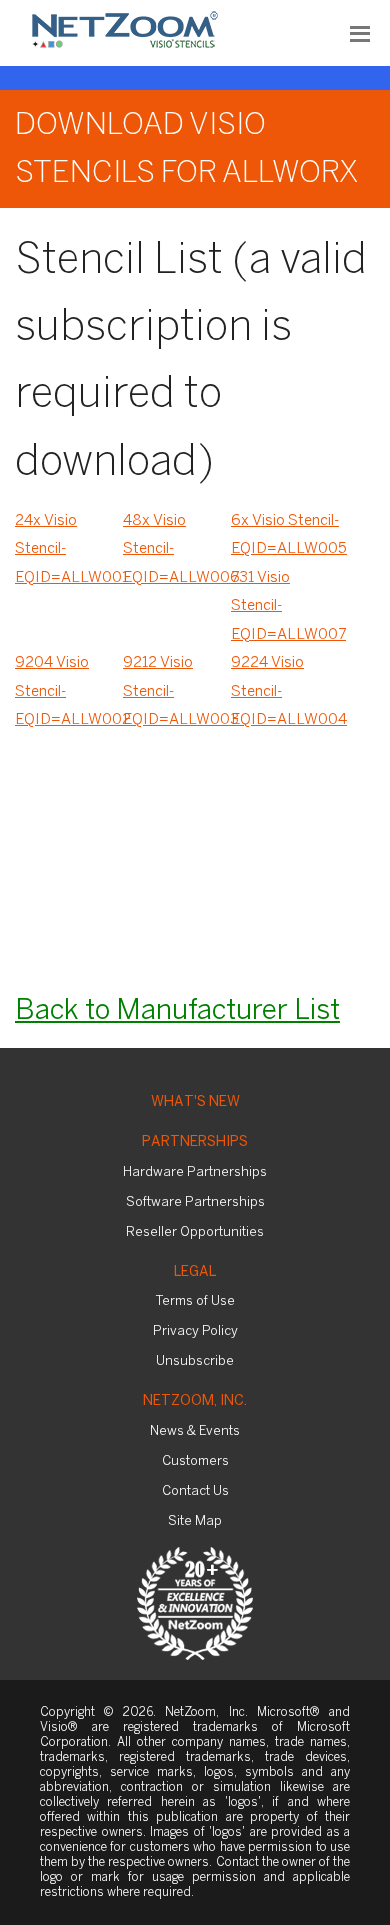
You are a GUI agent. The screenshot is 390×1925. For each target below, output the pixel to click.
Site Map (195, 1521)
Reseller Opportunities (195, 1232)
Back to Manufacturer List (177, 1011)
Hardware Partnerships (195, 1172)
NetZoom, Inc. (195, 1401)
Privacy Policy (195, 1331)
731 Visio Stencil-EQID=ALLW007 (285, 606)
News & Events (195, 1431)
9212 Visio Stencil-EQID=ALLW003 (177, 691)
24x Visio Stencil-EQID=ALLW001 (69, 549)
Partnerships (195, 1142)
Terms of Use (195, 1301)
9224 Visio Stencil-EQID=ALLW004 (285, 691)
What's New (195, 1102)
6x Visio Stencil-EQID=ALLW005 (285, 535)
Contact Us (195, 1491)
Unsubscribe (195, 1361)
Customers (195, 1461)
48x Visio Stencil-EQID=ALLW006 (177, 549)
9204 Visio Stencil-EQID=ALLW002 (69, 691)
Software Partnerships (195, 1202)
